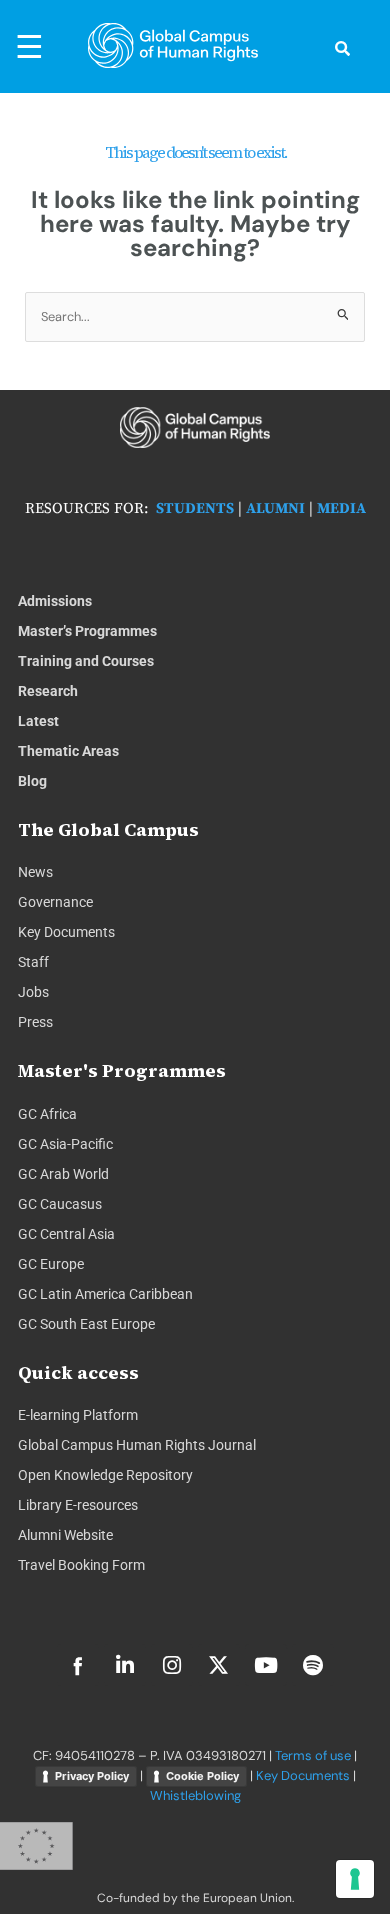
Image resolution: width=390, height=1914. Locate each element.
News (35, 872)
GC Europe (51, 1264)
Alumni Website (65, 1535)
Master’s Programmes (87, 631)
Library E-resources (78, 1505)
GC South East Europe (86, 1324)
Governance (55, 902)
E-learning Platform (78, 1415)
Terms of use (313, 1755)
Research (48, 691)
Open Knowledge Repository (105, 1475)
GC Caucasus (60, 1204)
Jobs (33, 992)
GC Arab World (63, 1174)
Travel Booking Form (81, 1565)
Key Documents (66, 932)
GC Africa (47, 1114)
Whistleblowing (195, 1795)
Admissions (55, 601)
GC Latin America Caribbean (105, 1294)
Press (35, 1022)
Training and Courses (86, 661)
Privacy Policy (92, 1776)
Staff (33, 962)
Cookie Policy (202, 1776)
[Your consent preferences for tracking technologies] (355, 1879)
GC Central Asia (66, 1234)
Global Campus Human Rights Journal (137, 1445)
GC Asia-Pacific (65, 1144)
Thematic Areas (68, 751)
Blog (32, 781)
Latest (38, 721)
